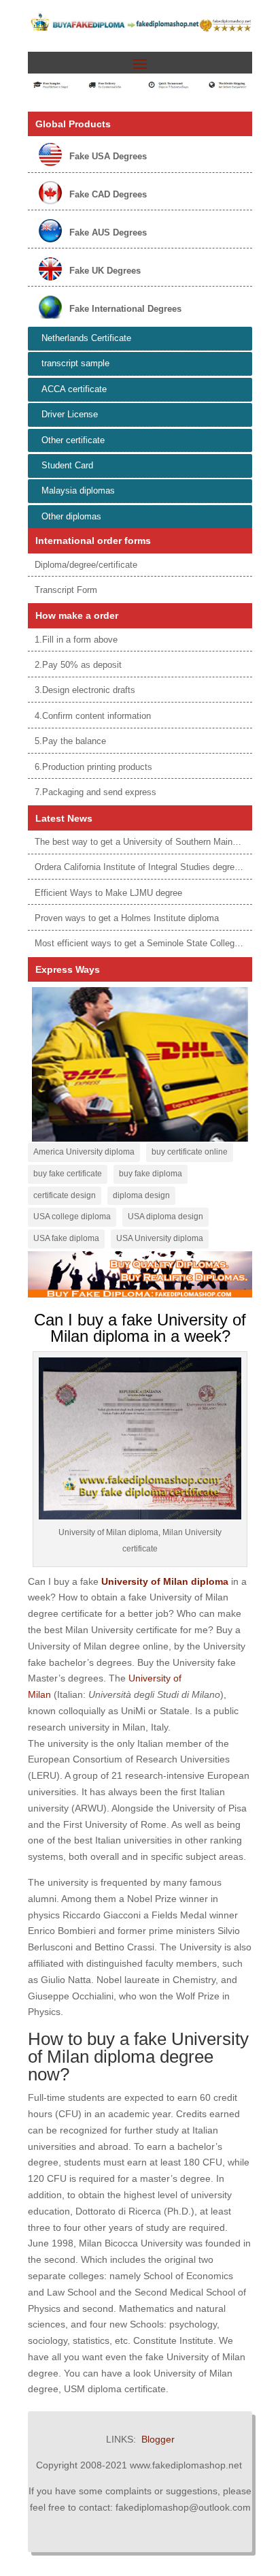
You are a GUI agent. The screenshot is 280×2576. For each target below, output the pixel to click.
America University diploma (84, 1152)
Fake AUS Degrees (108, 232)
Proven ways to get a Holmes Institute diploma (127, 918)
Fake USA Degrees (108, 156)
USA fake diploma (66, 1238)
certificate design (65, 1195)
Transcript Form (66, 590)
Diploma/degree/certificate (86, 565)
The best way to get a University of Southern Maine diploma (153, 842)
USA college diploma (72, 1217)
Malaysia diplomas (78, 490)
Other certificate (73, 440)
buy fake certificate (68, 1174)
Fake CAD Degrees (108, 194)
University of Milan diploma (165, 1581)
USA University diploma (160, 1238)
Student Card (67, 465)
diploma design (141, 1195)
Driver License (70, 414)
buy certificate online (190, 1152)
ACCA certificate (74, 389)
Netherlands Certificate (86, 338)
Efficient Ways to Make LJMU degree (108, 893)
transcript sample (75, 363)
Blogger (158, 2439)
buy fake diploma (151, 1174)
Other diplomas (71, 516)
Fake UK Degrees (105, 271)
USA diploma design (165, 1217)
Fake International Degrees (125, 309)
